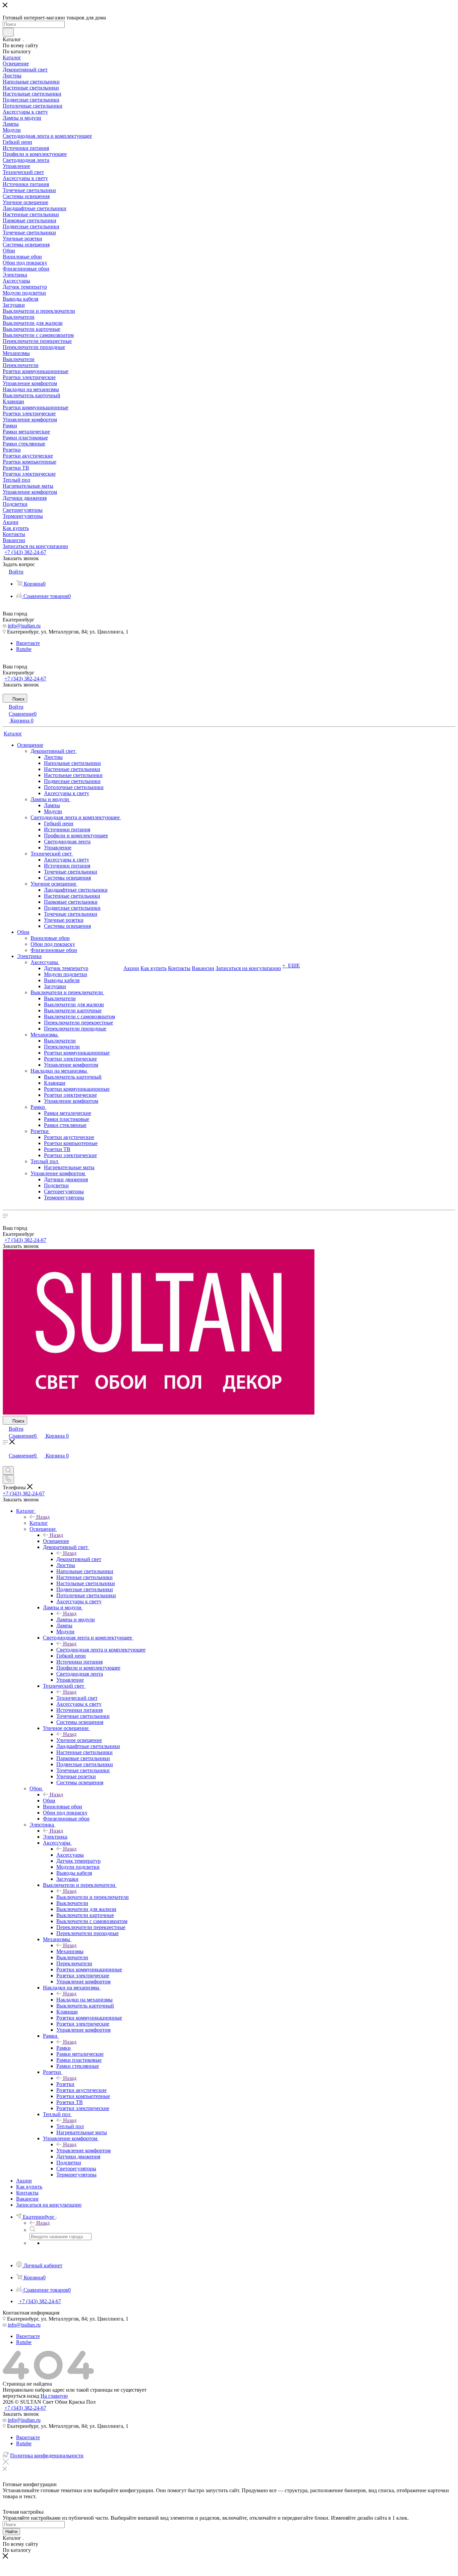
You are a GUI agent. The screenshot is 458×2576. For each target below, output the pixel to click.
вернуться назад (21, 2396)
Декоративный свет (79, 1559)
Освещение (56, 1541)
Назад (43, 1517)
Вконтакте (28, 643)
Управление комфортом (83, 2150)
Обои (49, 1801)
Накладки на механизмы (84, 2000)
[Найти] (8, 32)
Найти (11, 2532)
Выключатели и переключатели (93, 1897)
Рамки (64, 2048)
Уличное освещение (79, 1740)
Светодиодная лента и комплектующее (101, 1650)
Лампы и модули (76, 1620)
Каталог (39, 1523)
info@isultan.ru (24, 626)
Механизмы (70, 1951)
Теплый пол (70, 2126)
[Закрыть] (6, 2463)
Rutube (24, 649)
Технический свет (77, 1698)
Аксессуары (70, 1855)
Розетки (65, 2084)
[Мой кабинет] (6, 1463)
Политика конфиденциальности (47, 2455)
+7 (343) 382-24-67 (25, 552)
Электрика (55, 1837)
